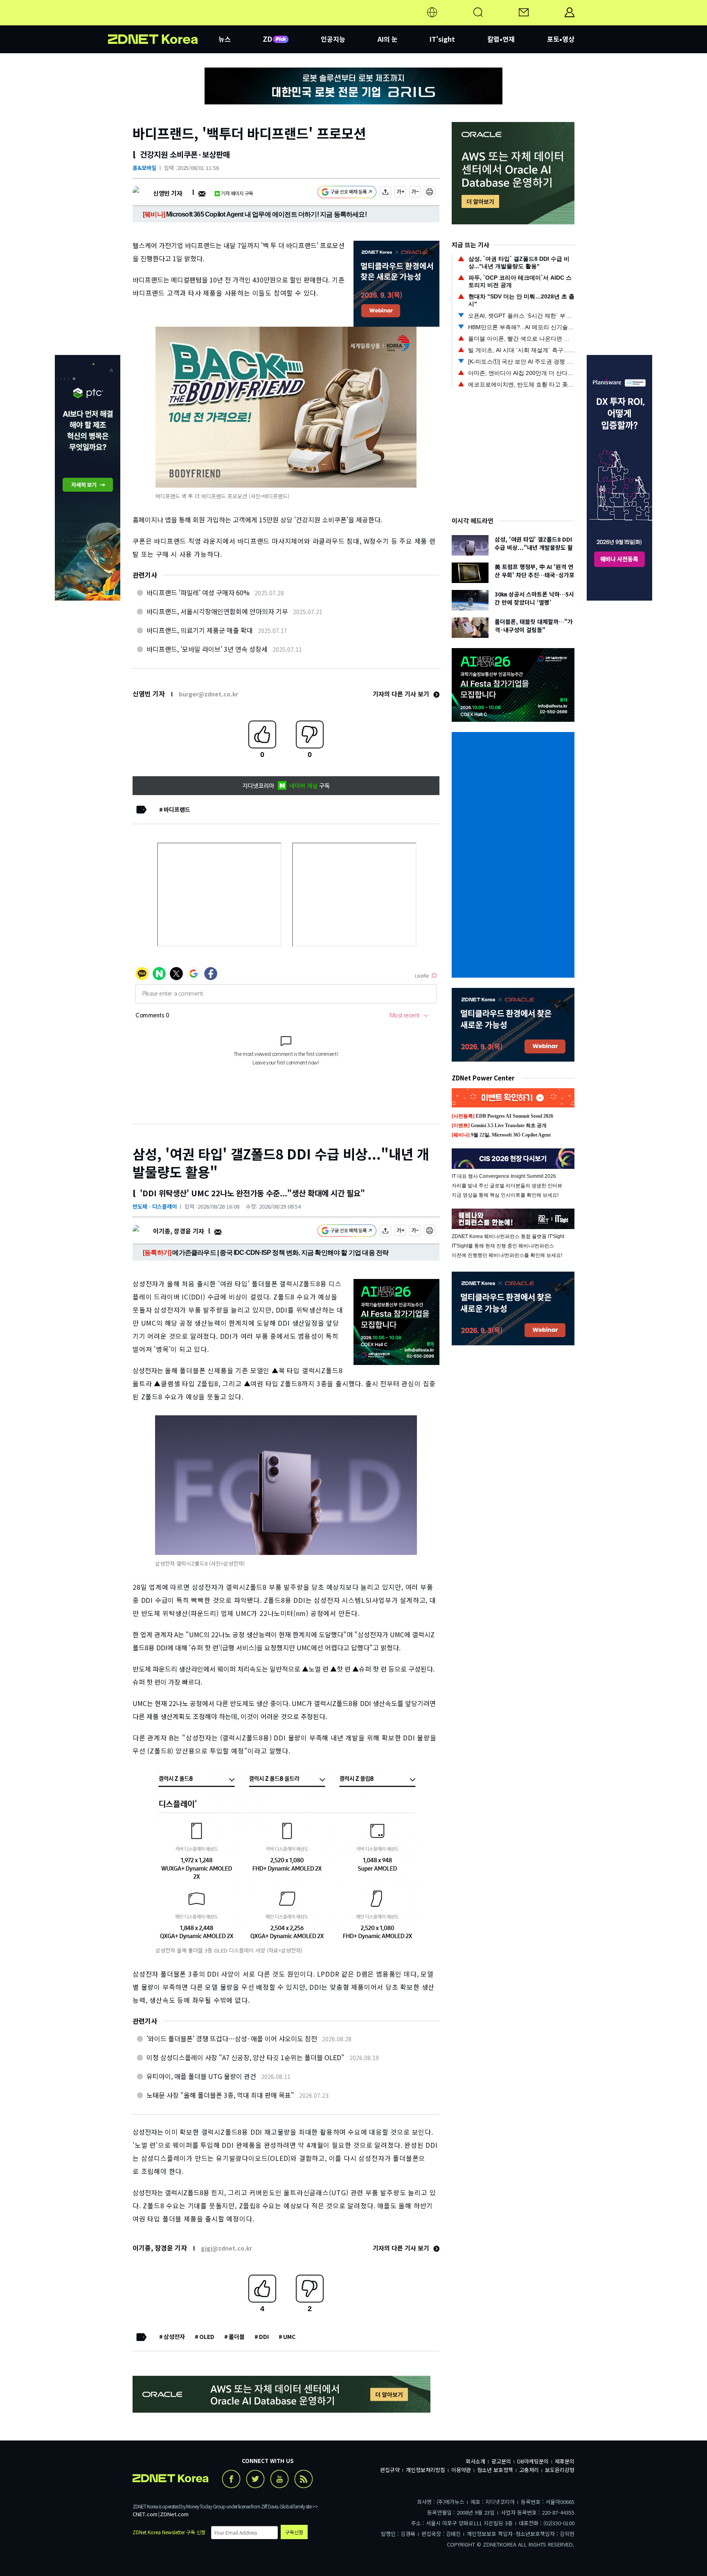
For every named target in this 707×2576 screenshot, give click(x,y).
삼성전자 (174, 2336)
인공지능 (333, 39)
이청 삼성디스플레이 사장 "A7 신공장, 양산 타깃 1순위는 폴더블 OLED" (245, 2057)
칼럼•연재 (501, 39)
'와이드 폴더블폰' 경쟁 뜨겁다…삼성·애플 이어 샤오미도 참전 (232, 2038)
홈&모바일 (144, 168)
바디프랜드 (177, 809)
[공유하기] (385, 193)
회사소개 (475, 2461)
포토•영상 (561, 39)
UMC (289, 2336)
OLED (207, 2336)
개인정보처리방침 (426, 2470)
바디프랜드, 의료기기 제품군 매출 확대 (200, 630)
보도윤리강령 (560, 2470)
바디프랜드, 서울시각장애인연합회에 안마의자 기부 (217, 611)
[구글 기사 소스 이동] (347, 193)
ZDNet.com (174, 2514)
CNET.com (145, 2514)
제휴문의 (565, 2461)
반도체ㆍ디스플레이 (155, 1206)
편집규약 (390, 2470)
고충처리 (529, 2470)
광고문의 (501, 2461)
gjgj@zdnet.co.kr (226, 2248)
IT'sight (442, 39)
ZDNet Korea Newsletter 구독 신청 (169, 2532)
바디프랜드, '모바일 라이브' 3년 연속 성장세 (207, 649)
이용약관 (461, 2470)
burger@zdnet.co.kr (208, 694)
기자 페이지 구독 (237, 193)
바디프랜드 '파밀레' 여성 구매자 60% (198, 592)
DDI (264, 2336)
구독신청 (294, 2532)
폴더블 (237, 2336)
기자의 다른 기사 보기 (402, 694)
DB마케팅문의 (533, 2461)
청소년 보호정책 (495, 2470)
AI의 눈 (388, 39)
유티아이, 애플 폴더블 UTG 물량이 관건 (201, 2076)
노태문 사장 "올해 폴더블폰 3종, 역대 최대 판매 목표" (220, 2095)
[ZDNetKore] (163, 22)
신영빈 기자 (168, 193)
